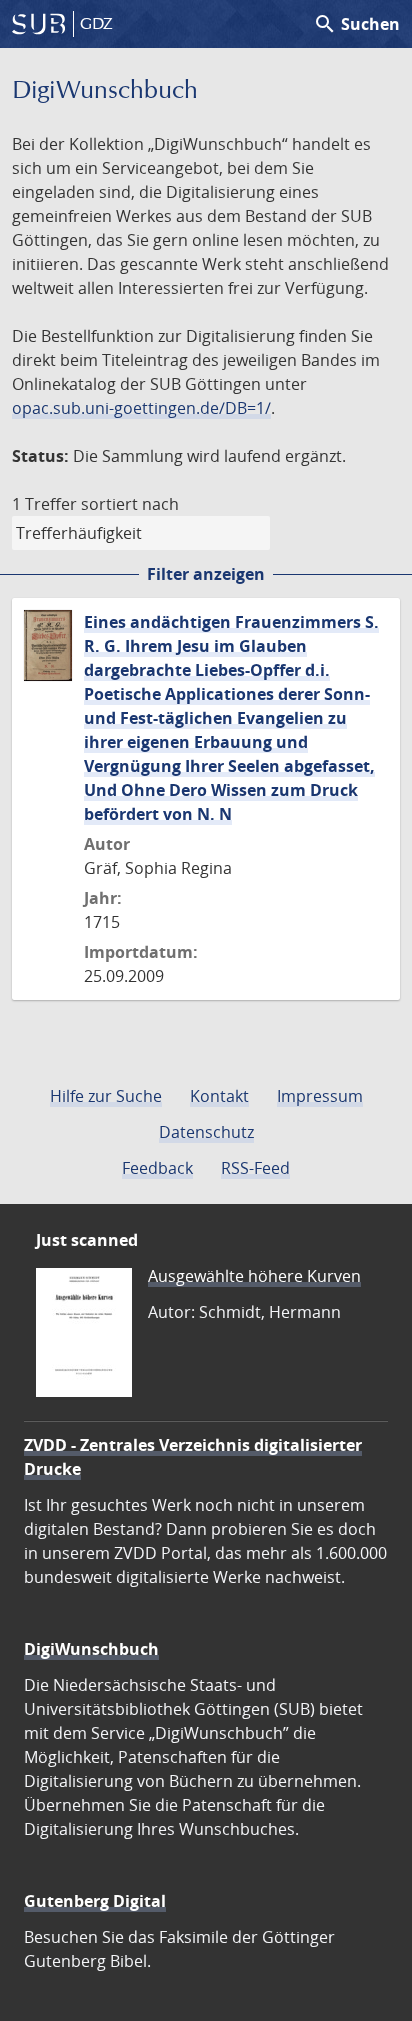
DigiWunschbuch (91, 1649)
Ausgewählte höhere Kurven (254, 1276)
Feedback (157, 1168)
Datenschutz (206, 1132)
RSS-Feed (255, 1168)
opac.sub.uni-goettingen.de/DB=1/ (141, 408)
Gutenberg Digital (95, 1901)
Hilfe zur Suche (106, 1096)
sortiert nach (130, 504)
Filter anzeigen (206, 574)
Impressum (320, 1096)
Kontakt (219, 1096)
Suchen (356, 24)
